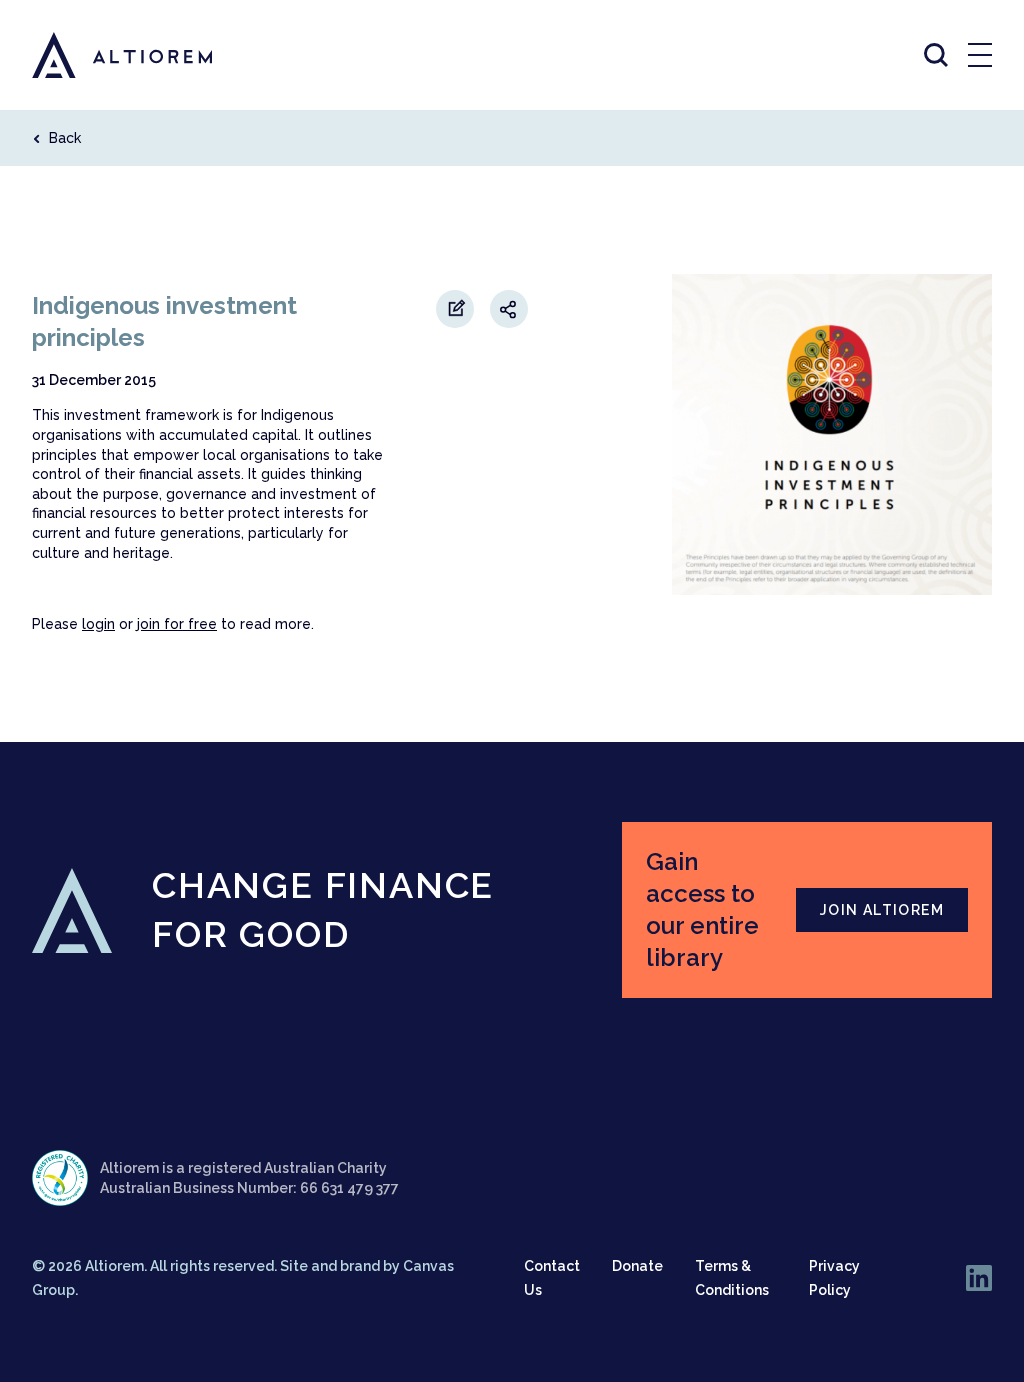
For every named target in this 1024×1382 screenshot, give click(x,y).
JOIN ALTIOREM (882, 910)
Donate (637, 1266)
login (98, 624)
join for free (177, 624)
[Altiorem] (104, 55)
